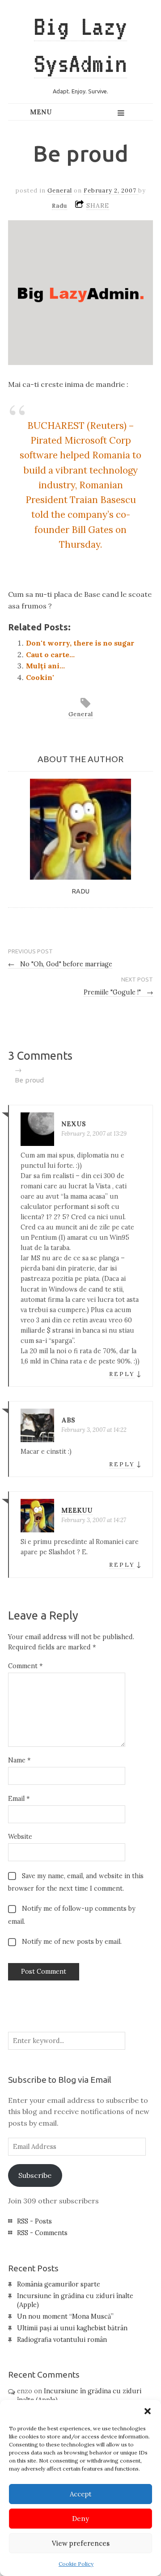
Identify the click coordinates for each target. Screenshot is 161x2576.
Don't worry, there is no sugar (80, 643)
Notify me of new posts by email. (72, 1942)
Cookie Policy (76, 2564)
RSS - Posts (34, 2221)
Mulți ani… (45, 666)
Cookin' (40, 677)
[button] (148, 2411)
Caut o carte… (50, 654)
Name (19, 1760)
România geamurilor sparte (59, 2284)
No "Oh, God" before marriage (60, 964)
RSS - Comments (42, 2233)
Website (20, 1837)
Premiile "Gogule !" (118, 992)
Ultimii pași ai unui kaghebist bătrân (72, 2328)
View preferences (81, 2543)
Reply (122, 1374)
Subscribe (35, 2175)
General (60, 191)
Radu (59, 206)
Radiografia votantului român (62, 2340)
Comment (25, 1666)
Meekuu (77, 1510)
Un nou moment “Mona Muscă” (65, 2316)
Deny (80, 2519)
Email (19, 1799)
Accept (81, 2494)
